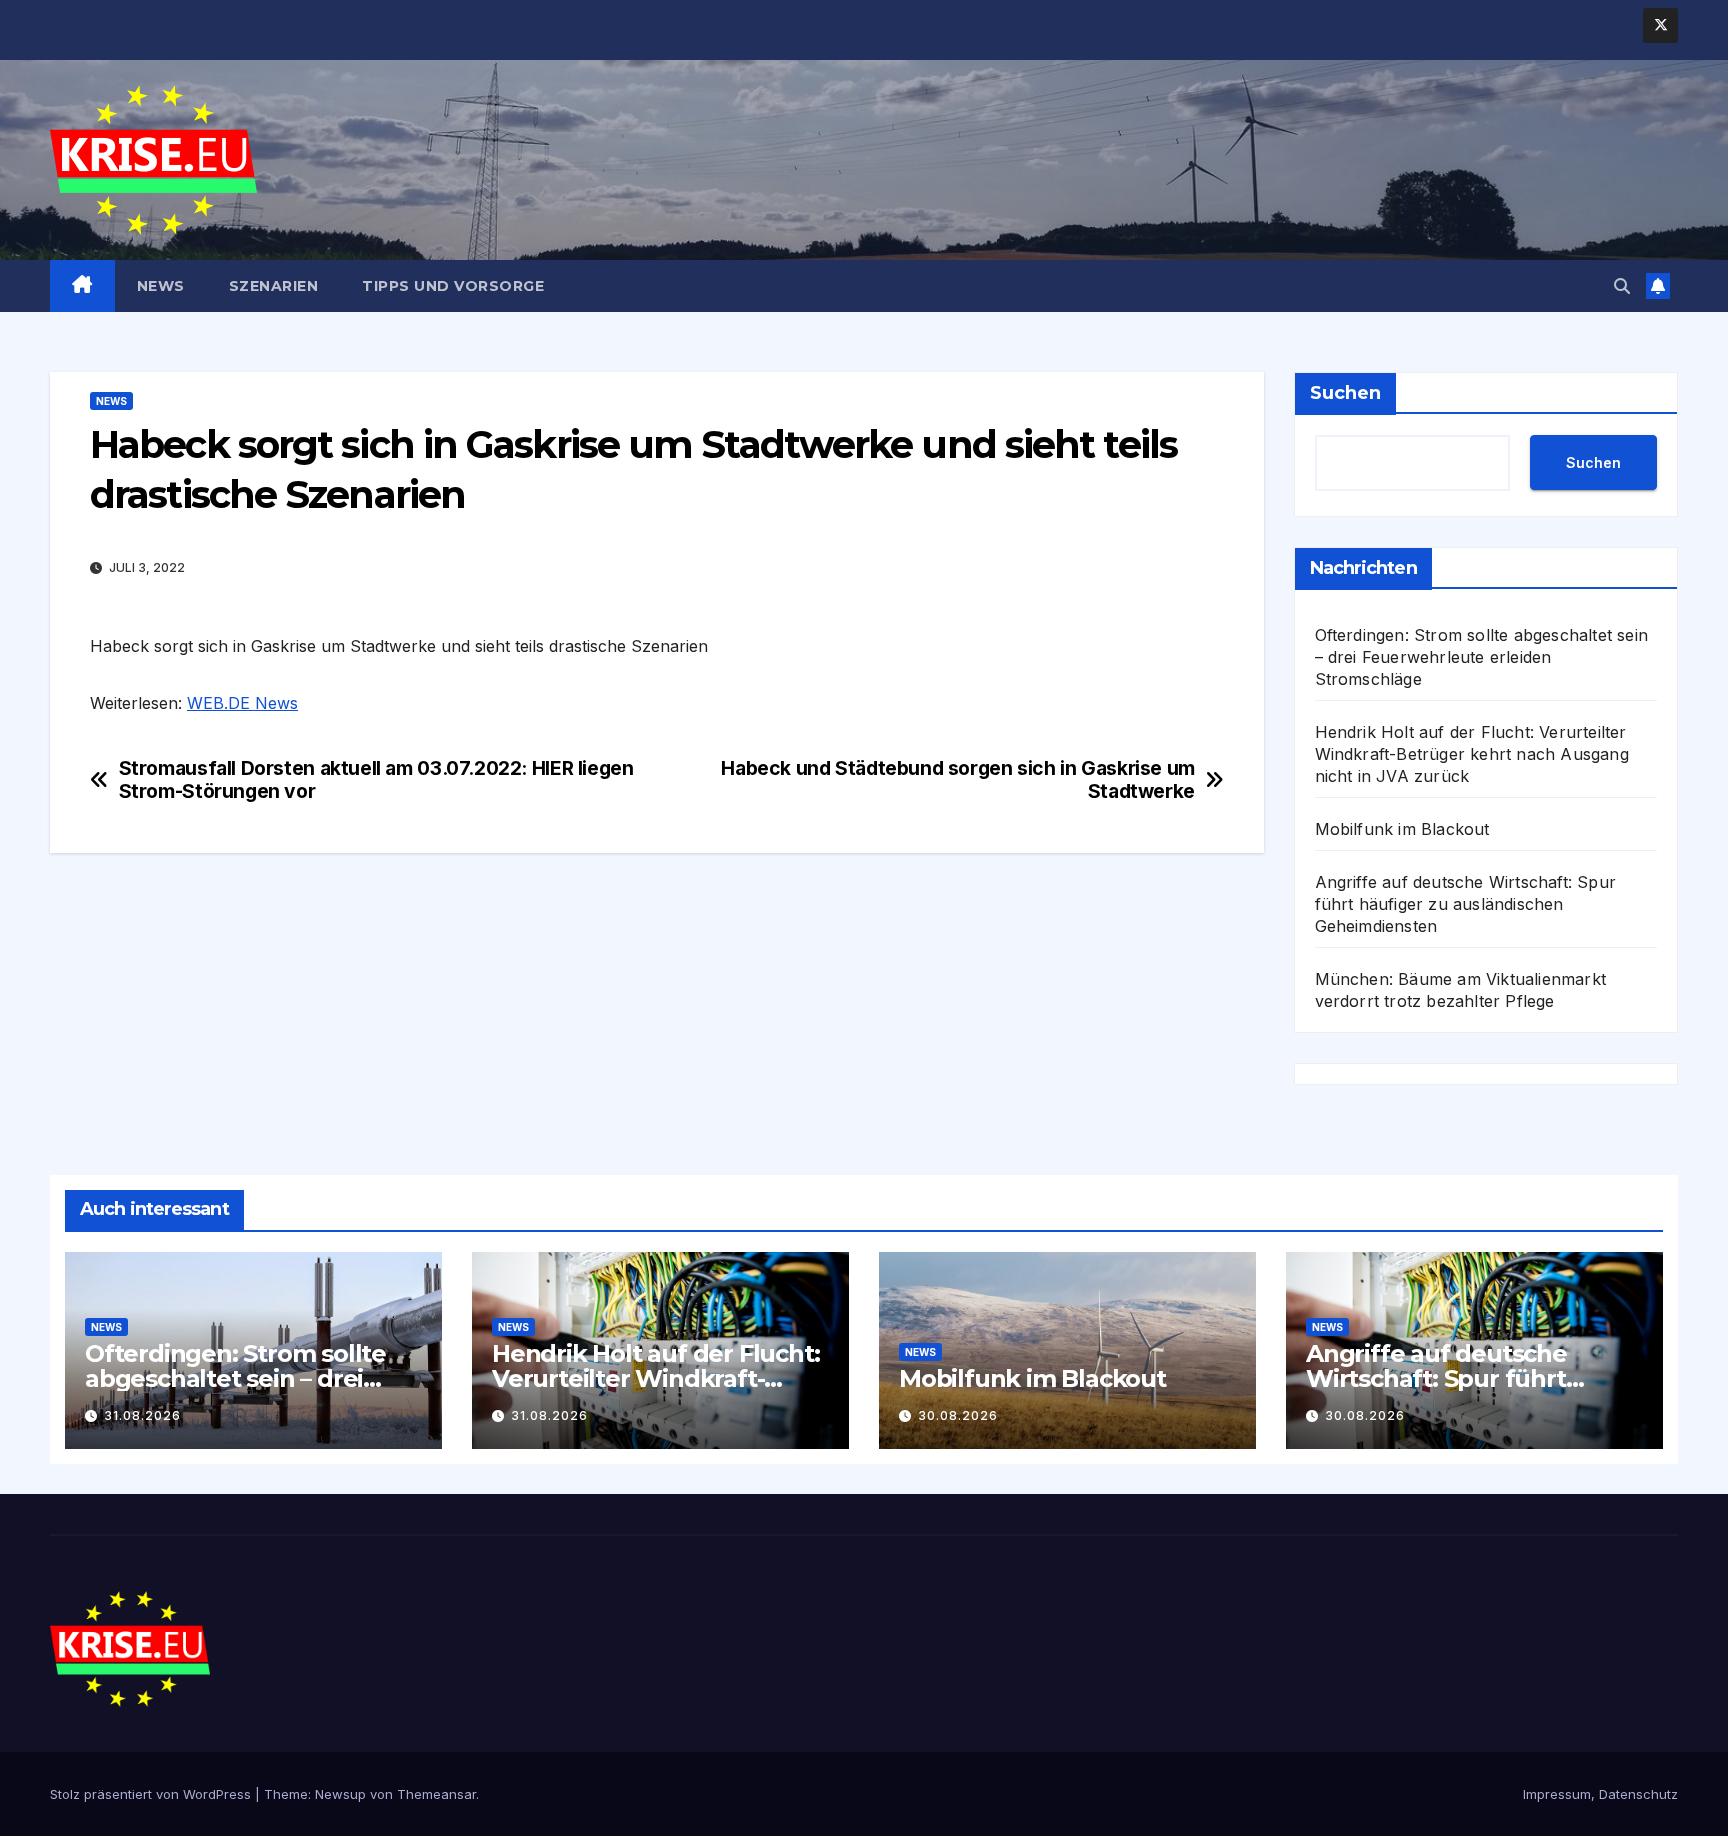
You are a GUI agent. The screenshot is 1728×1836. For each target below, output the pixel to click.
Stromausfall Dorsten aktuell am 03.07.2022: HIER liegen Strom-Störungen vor (376, 780)
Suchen (1345, 393)
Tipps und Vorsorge (453, 286)
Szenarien (274, 286)
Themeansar (436, 1794)
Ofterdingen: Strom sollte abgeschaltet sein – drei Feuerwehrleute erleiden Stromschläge (1482, 657)
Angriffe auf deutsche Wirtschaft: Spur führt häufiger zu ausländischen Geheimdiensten (1466, 904)
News (161, 286)
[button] (1622, 286)
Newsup (340, 1794)
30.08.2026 (958, 1415)
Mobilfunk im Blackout (1402, 829)
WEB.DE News (242, 703)
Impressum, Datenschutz (1600, 1794)
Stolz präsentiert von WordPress (152, 1794)
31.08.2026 (142, 1415)
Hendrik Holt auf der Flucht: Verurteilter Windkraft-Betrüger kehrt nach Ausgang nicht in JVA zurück (1472, 754)
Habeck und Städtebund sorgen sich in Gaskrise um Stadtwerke (958, 780)
